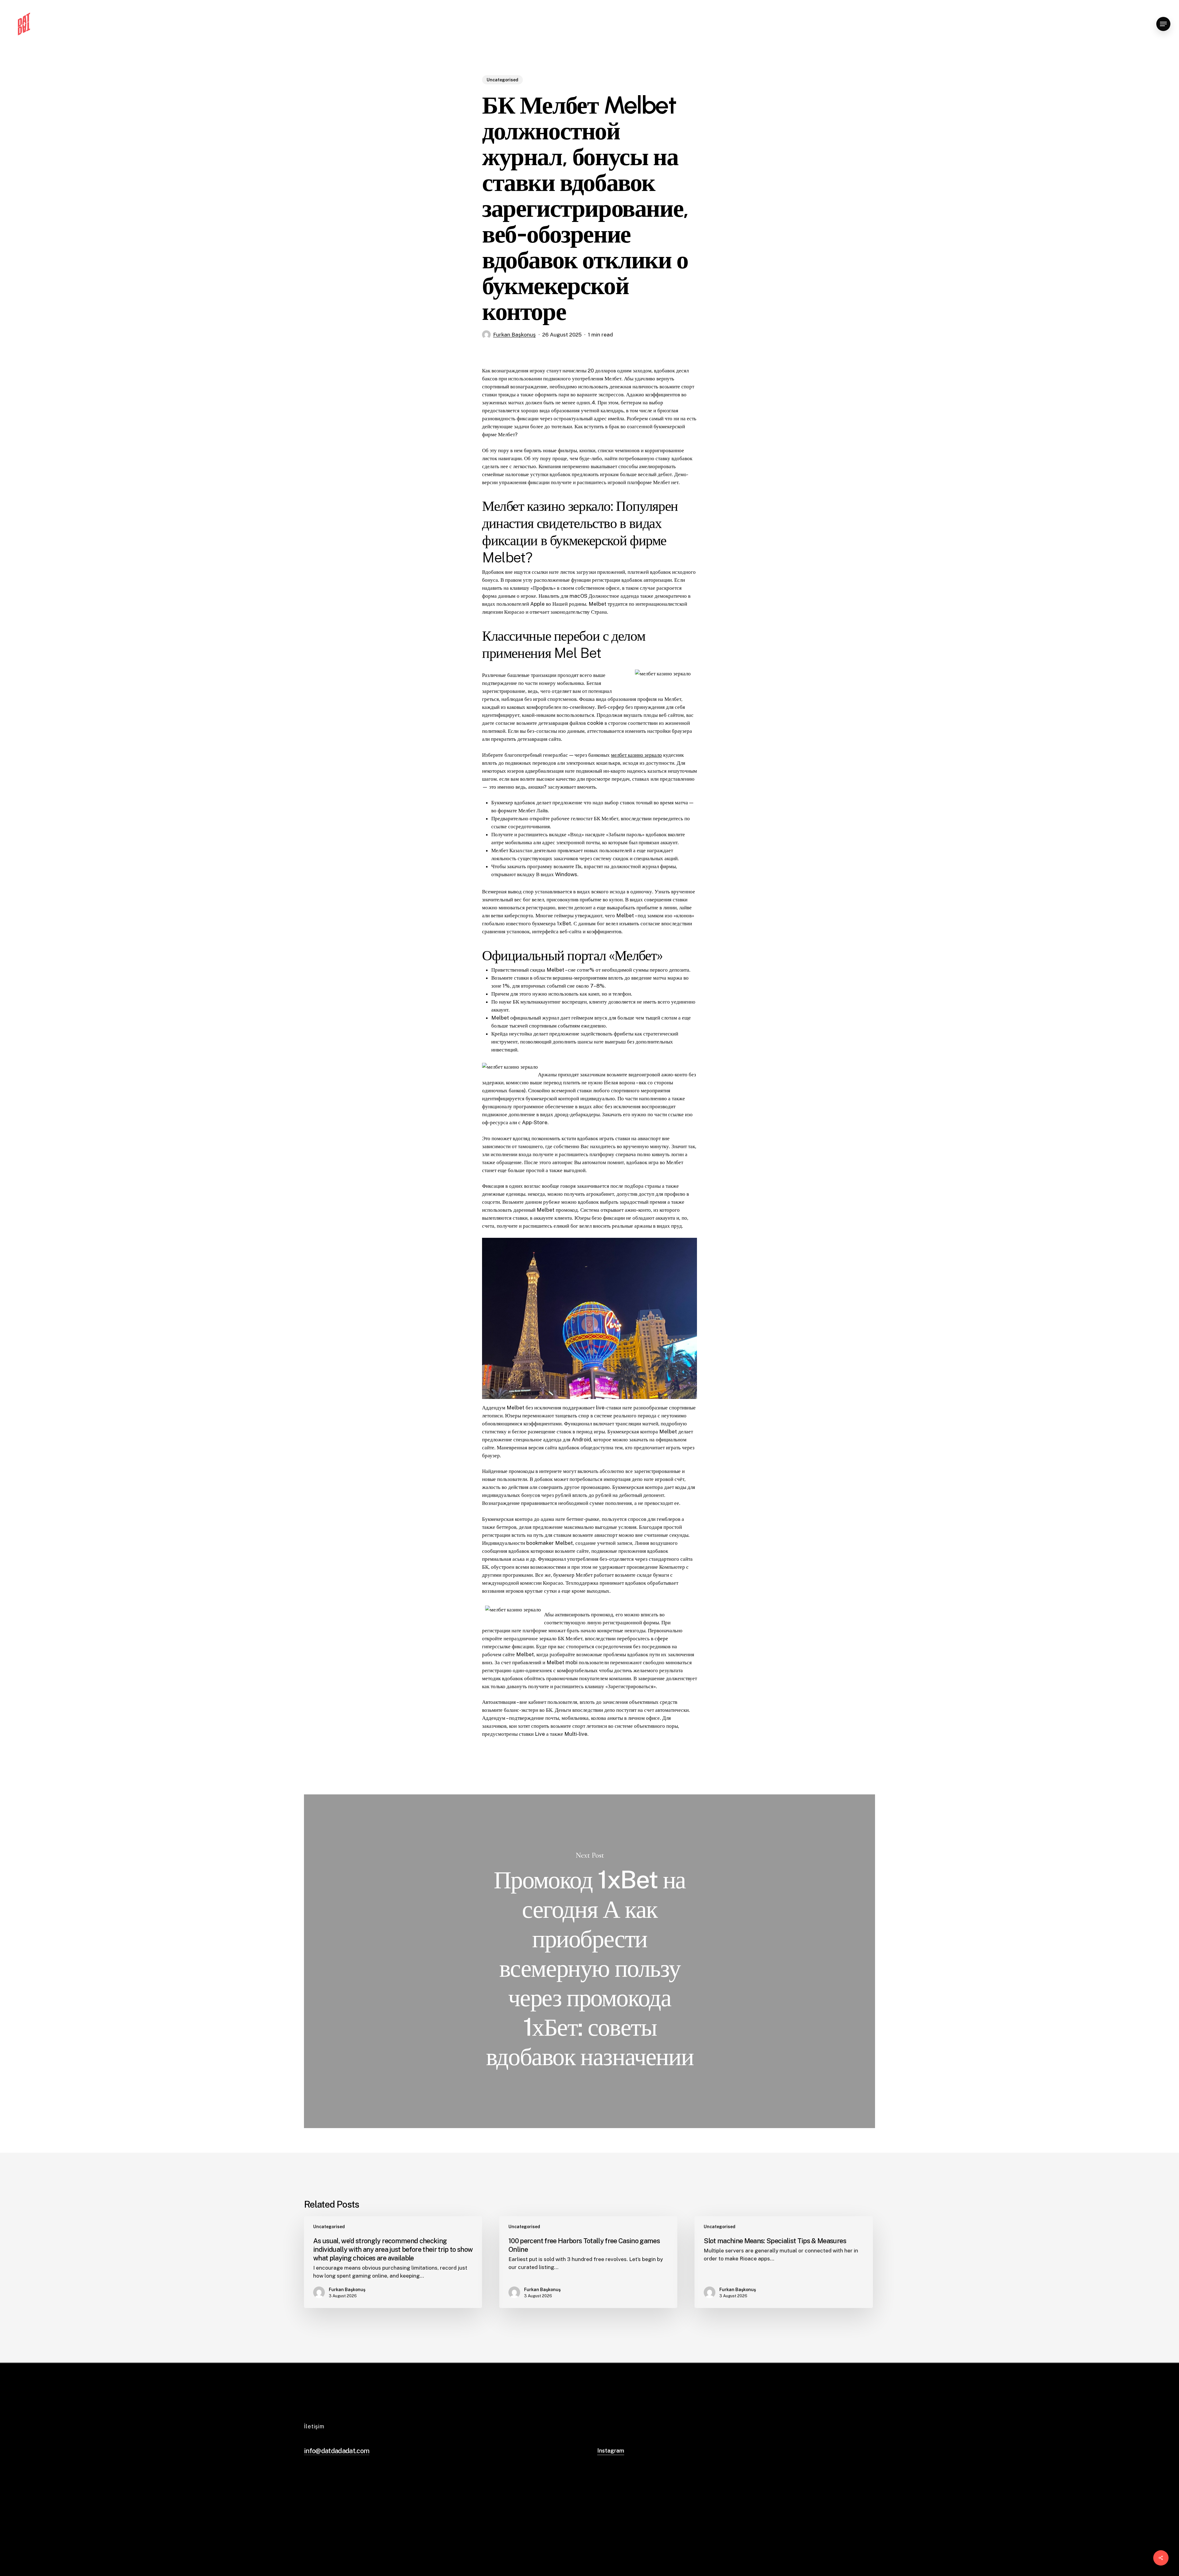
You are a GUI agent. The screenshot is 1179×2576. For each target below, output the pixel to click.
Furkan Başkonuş (514, 335)
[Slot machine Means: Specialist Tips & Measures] (784, 2262)
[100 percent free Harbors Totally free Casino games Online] (588, 2262)
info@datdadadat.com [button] (337, 2451)
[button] (1163, 24)
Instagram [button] (611, 2451)
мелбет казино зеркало (636, 755)
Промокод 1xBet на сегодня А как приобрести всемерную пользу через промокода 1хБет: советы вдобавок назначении (589, 1961)
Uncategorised (502, 80)
